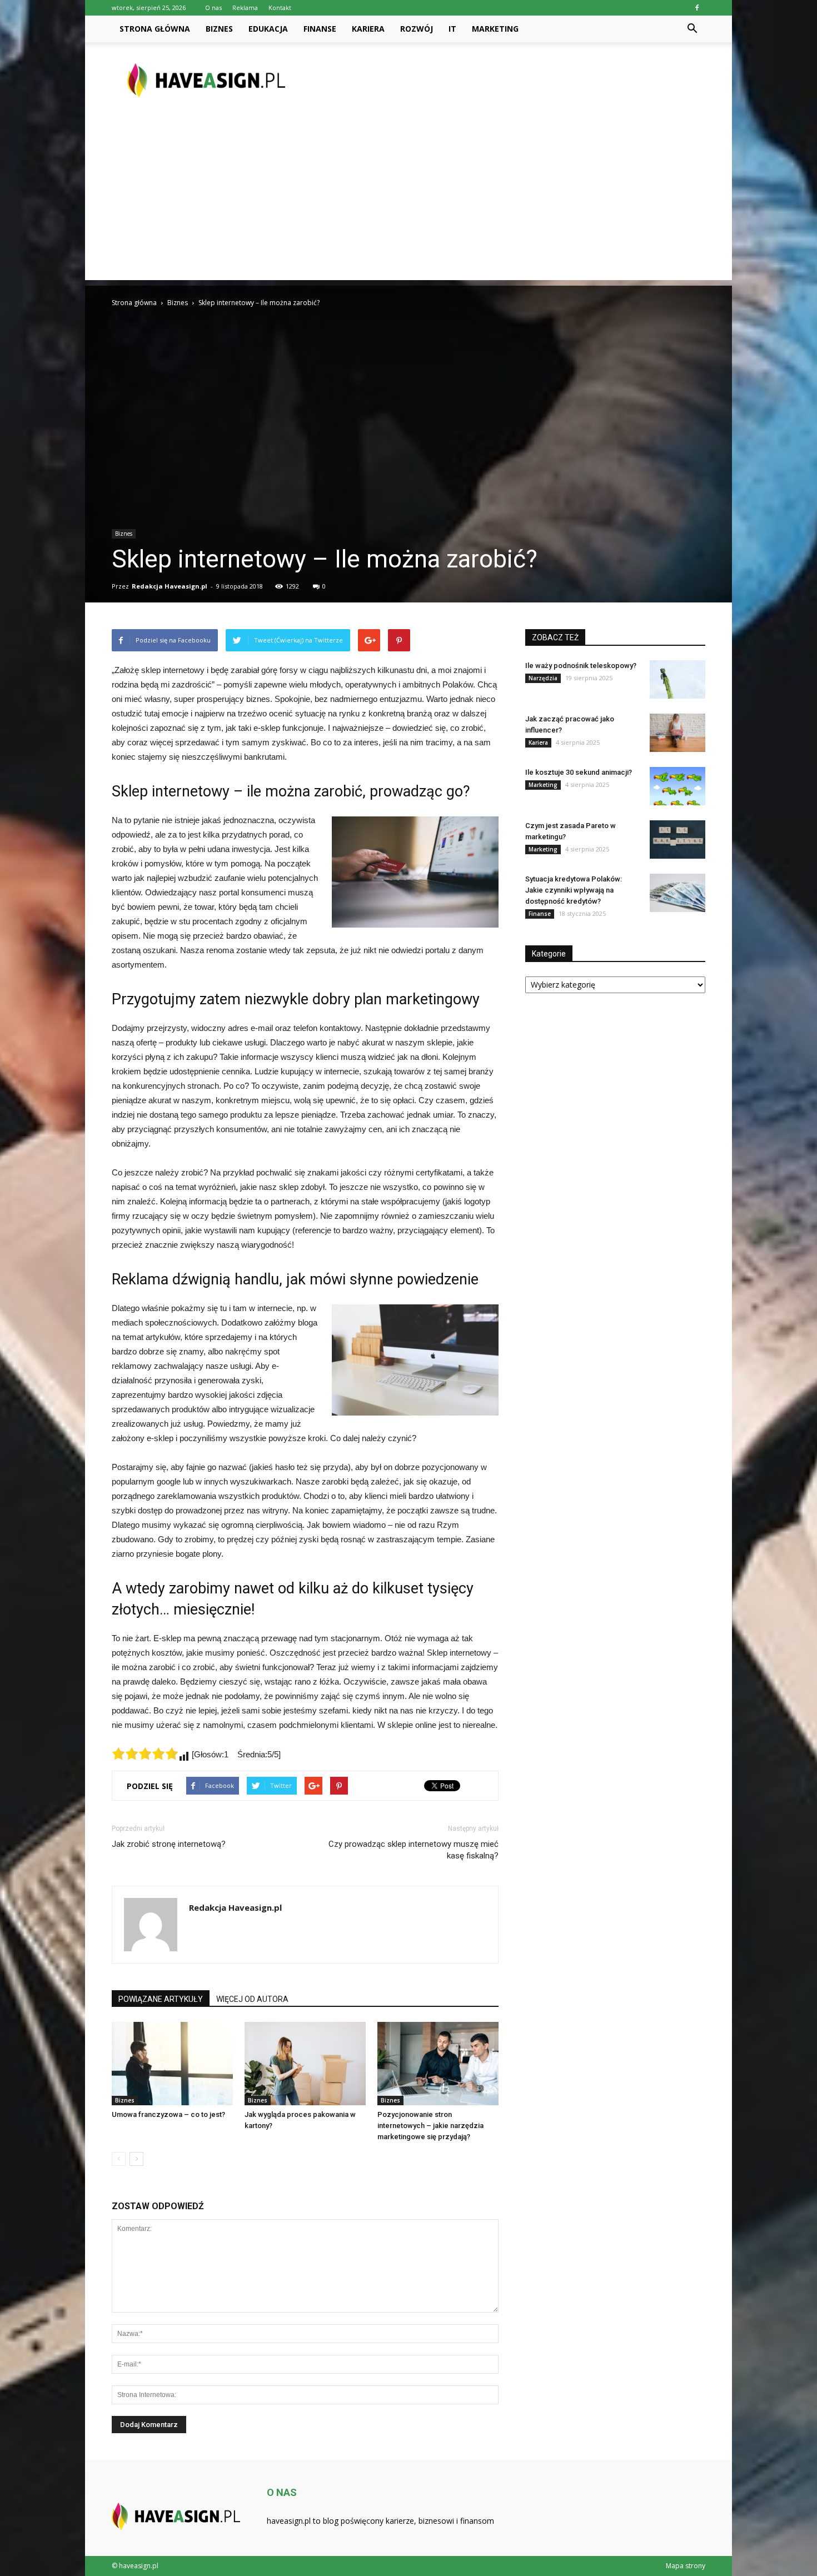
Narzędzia (543, 678)
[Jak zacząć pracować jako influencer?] (677, 733)
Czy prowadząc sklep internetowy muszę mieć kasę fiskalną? (414, 1850)
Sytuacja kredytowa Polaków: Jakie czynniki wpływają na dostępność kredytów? (574, 890)
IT (452, 29)
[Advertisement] (409, 202)
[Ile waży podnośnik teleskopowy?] (677, 679)
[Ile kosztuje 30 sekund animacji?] (677, 786)
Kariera (368, 29)
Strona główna (155, 29)
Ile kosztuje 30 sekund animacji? (579, 772)
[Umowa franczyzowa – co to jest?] (172, 2064)
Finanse (320, 29)
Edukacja (268, 29)
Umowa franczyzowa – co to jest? (168, 2114)
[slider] (145, 1753)
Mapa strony (686, 2566)
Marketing (495, 29)
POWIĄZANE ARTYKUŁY (161, 1999)
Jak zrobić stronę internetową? (169, 1844)
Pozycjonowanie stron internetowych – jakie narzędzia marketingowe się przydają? (430, 2126)
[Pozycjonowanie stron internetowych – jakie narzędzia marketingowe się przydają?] (438, 2064)
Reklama (245, 8)
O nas (213, 8)
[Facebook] (697, 8)
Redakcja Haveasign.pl (170, 586)
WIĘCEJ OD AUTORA (252, 1999)
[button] (692, 29)
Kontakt (280, 8)
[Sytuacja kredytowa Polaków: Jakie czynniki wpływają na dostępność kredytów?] (677, 893)
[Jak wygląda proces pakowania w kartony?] (305, 2064)
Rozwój (417, 29)
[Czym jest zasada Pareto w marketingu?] (677, 839)
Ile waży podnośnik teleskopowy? (581, 666)
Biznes (219, 29)
